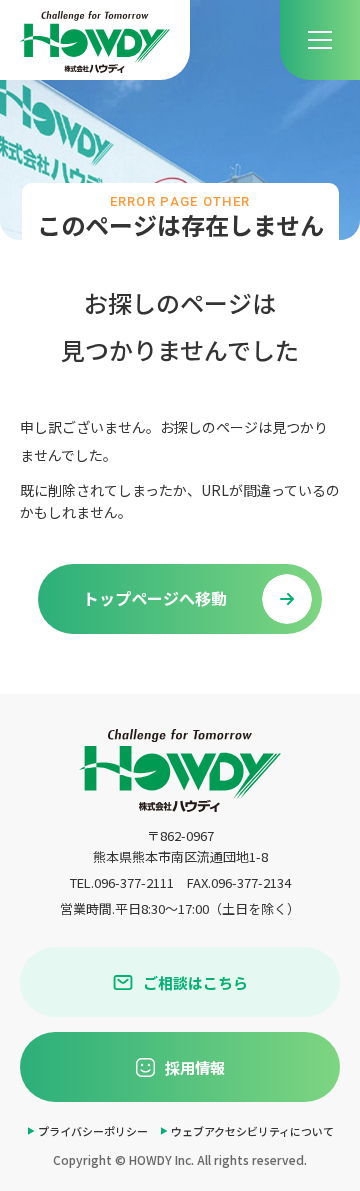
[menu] (320, 40)
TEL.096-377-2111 (122, 882)
